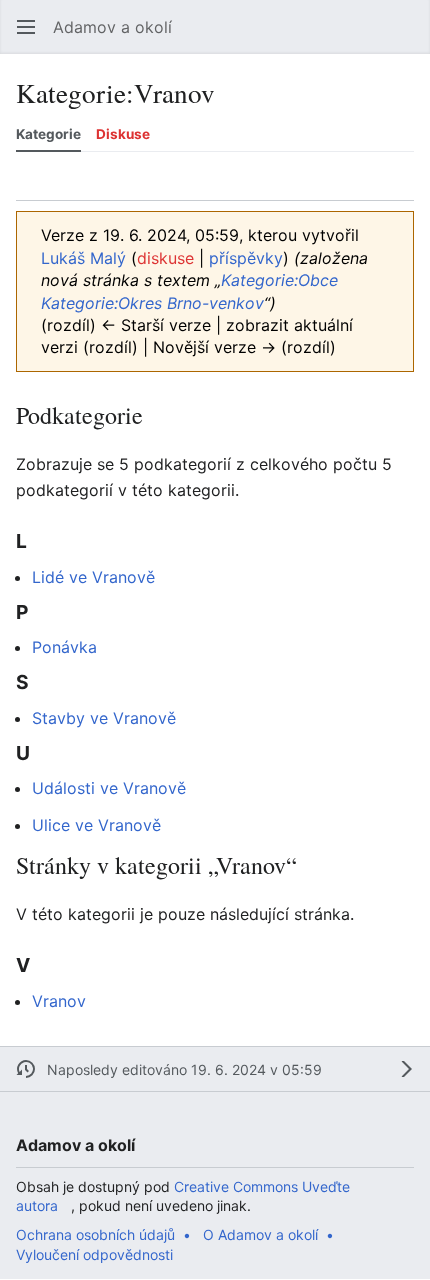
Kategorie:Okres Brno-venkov (152, 303)
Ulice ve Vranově (96, 825)
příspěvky (246, 258)
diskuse (165, 258)
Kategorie (48, 134)
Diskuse (123, 134)
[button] (26, 27)
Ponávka (64, 647)
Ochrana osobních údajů (95, 1234)
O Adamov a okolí (260, 1234)
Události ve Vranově (109, 788)
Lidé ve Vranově (93, 577)
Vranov (59, 1001)
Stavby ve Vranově (104, 718)
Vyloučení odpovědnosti (94, 1254)
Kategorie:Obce (279, 280)
